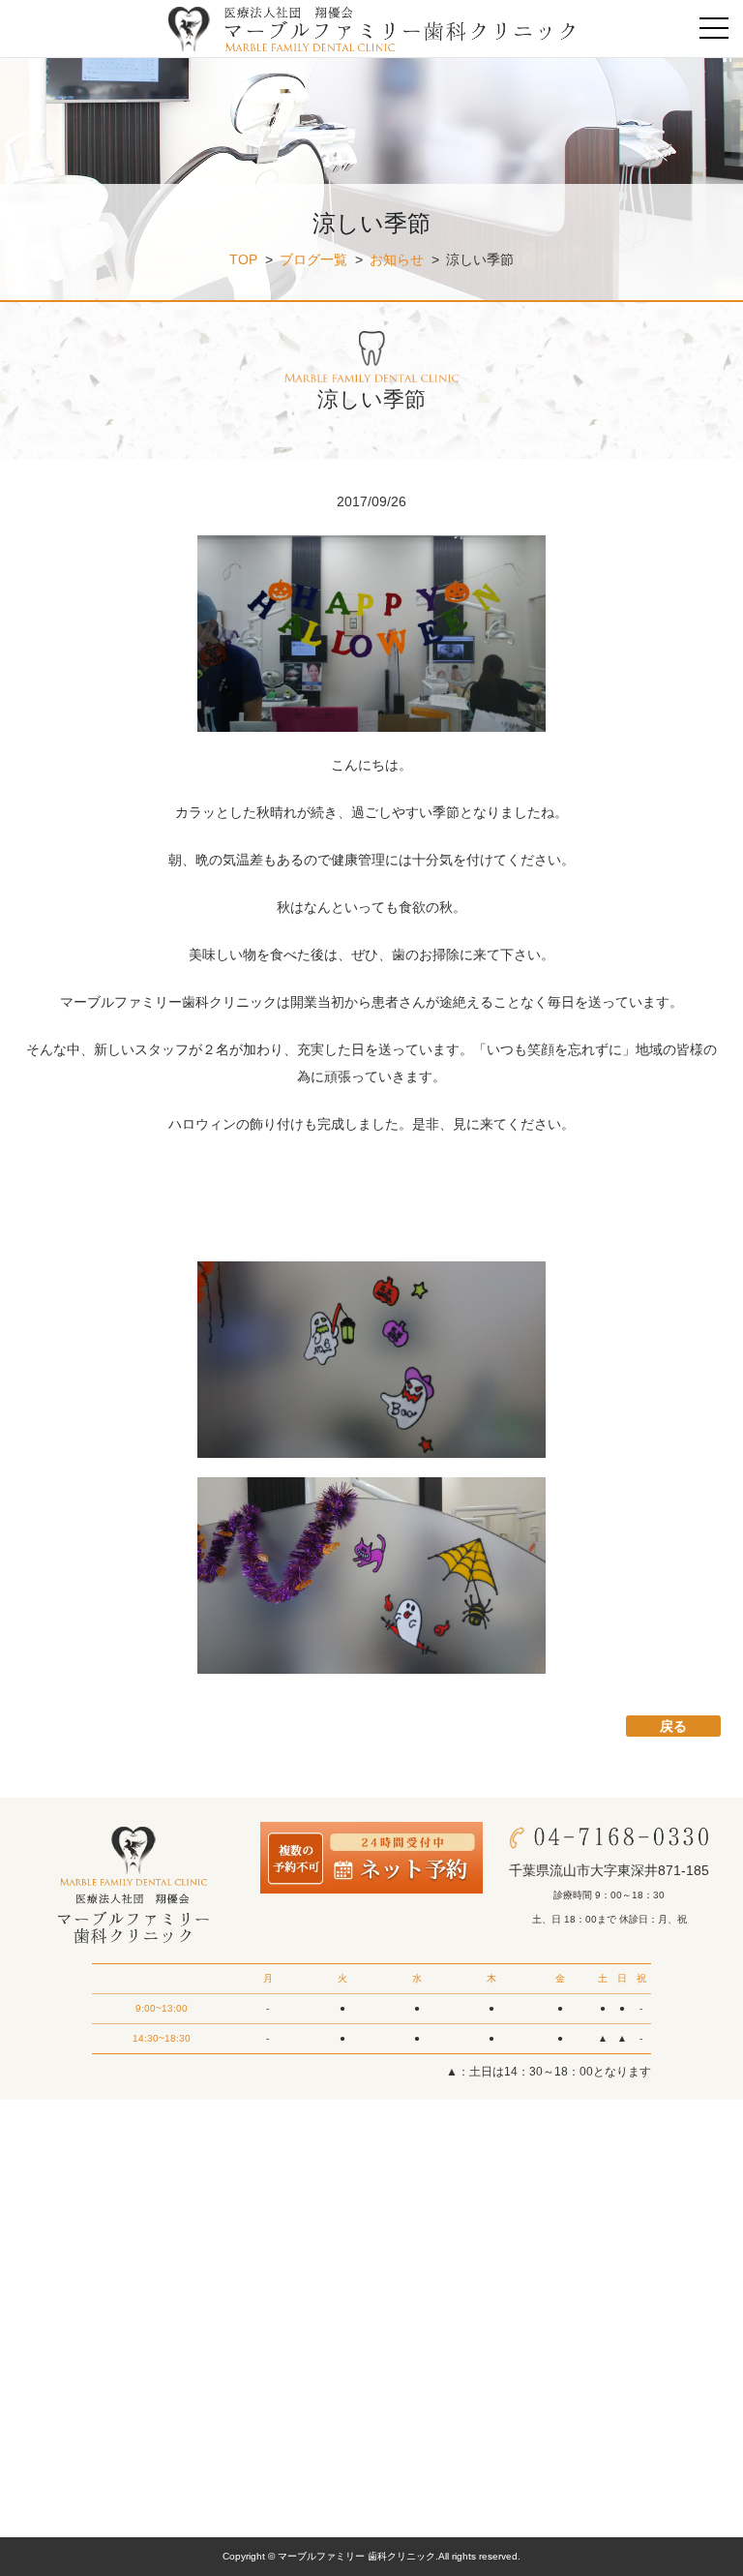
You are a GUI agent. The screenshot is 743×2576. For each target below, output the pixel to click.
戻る (673, 1726)
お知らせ (397, 259)
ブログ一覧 (313, 259)
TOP (243, 259)
